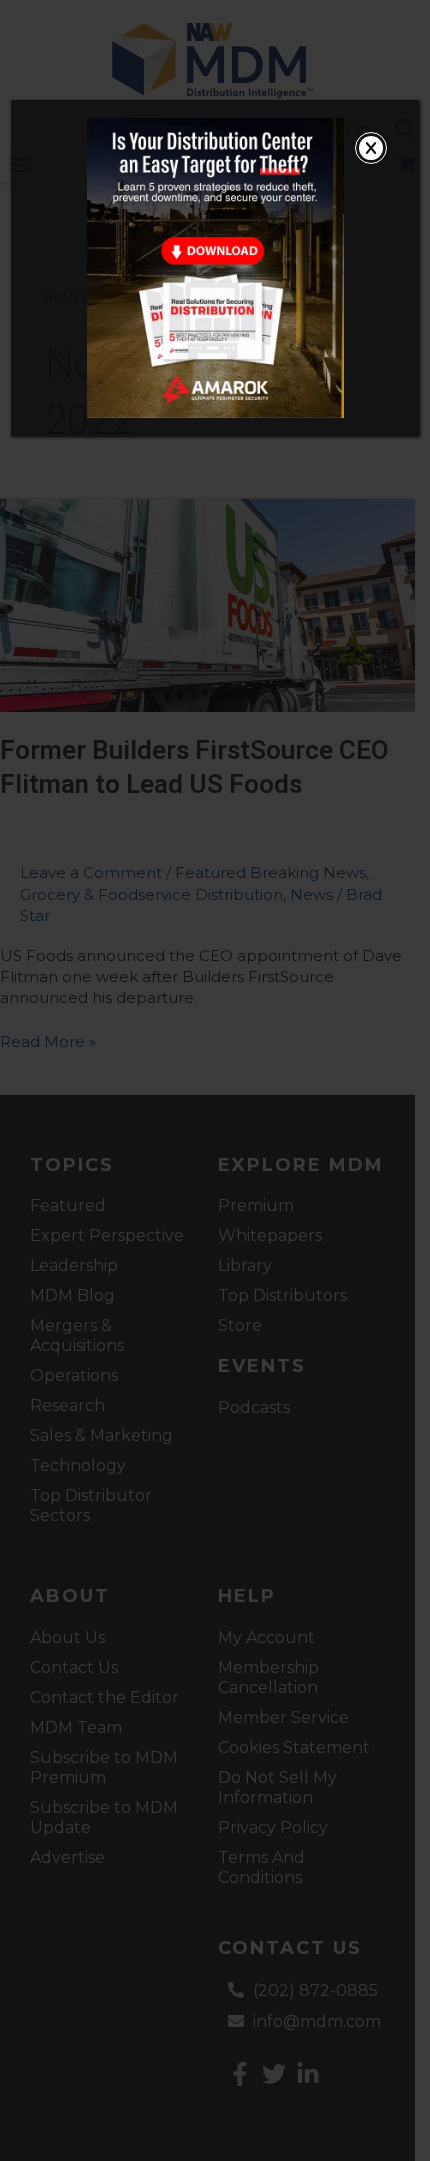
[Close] (371, 148)
